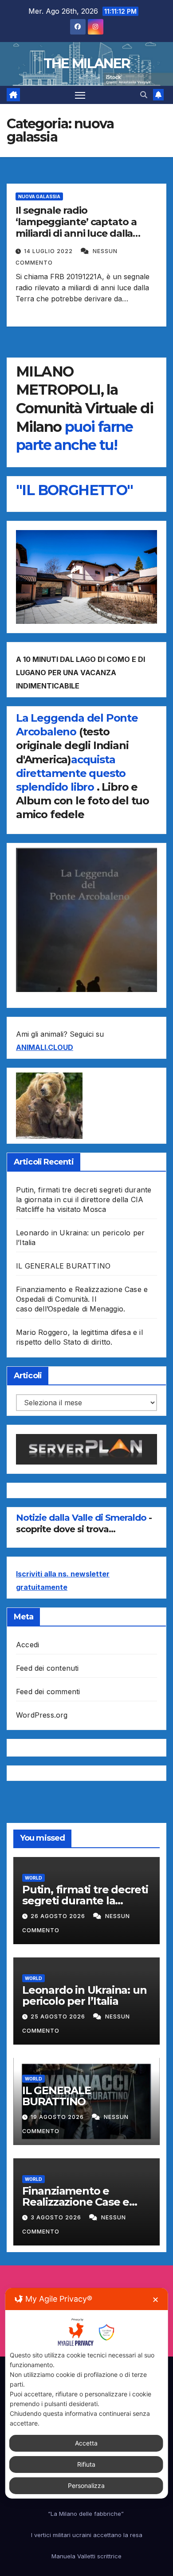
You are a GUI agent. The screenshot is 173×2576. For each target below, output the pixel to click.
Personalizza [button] (86, 2486)
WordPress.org (42, 1715)
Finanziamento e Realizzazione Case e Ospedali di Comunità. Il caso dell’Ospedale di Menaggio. (82, 1299)
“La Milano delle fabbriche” (87, 2514)
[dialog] (87, 2393)
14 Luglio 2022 (49, 251)
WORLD (33, 1878)
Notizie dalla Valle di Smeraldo (82, 1518)
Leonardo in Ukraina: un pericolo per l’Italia (84, 1995)
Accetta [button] (86, 2443)
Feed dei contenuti (47, 1668)
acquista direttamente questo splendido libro (71, 773)
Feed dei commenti (48, 1692)
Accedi (28, 1645)
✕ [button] (155, 2300)
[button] (144, 95)
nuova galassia (39, 196)
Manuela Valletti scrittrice (86, 2556)
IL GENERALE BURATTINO (63, 1266)
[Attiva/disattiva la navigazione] (80, 95)
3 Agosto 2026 (57, 2217)
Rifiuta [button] (86, 2464)
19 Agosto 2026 (58, 2117)
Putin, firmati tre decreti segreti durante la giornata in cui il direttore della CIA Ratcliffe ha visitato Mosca (84, 1200)
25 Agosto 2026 (59, 2017)
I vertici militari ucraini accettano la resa (87, 2535)
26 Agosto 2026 (59, 1916)
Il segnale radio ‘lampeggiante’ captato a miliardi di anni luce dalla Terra (76, 228)
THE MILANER (86, 63)
